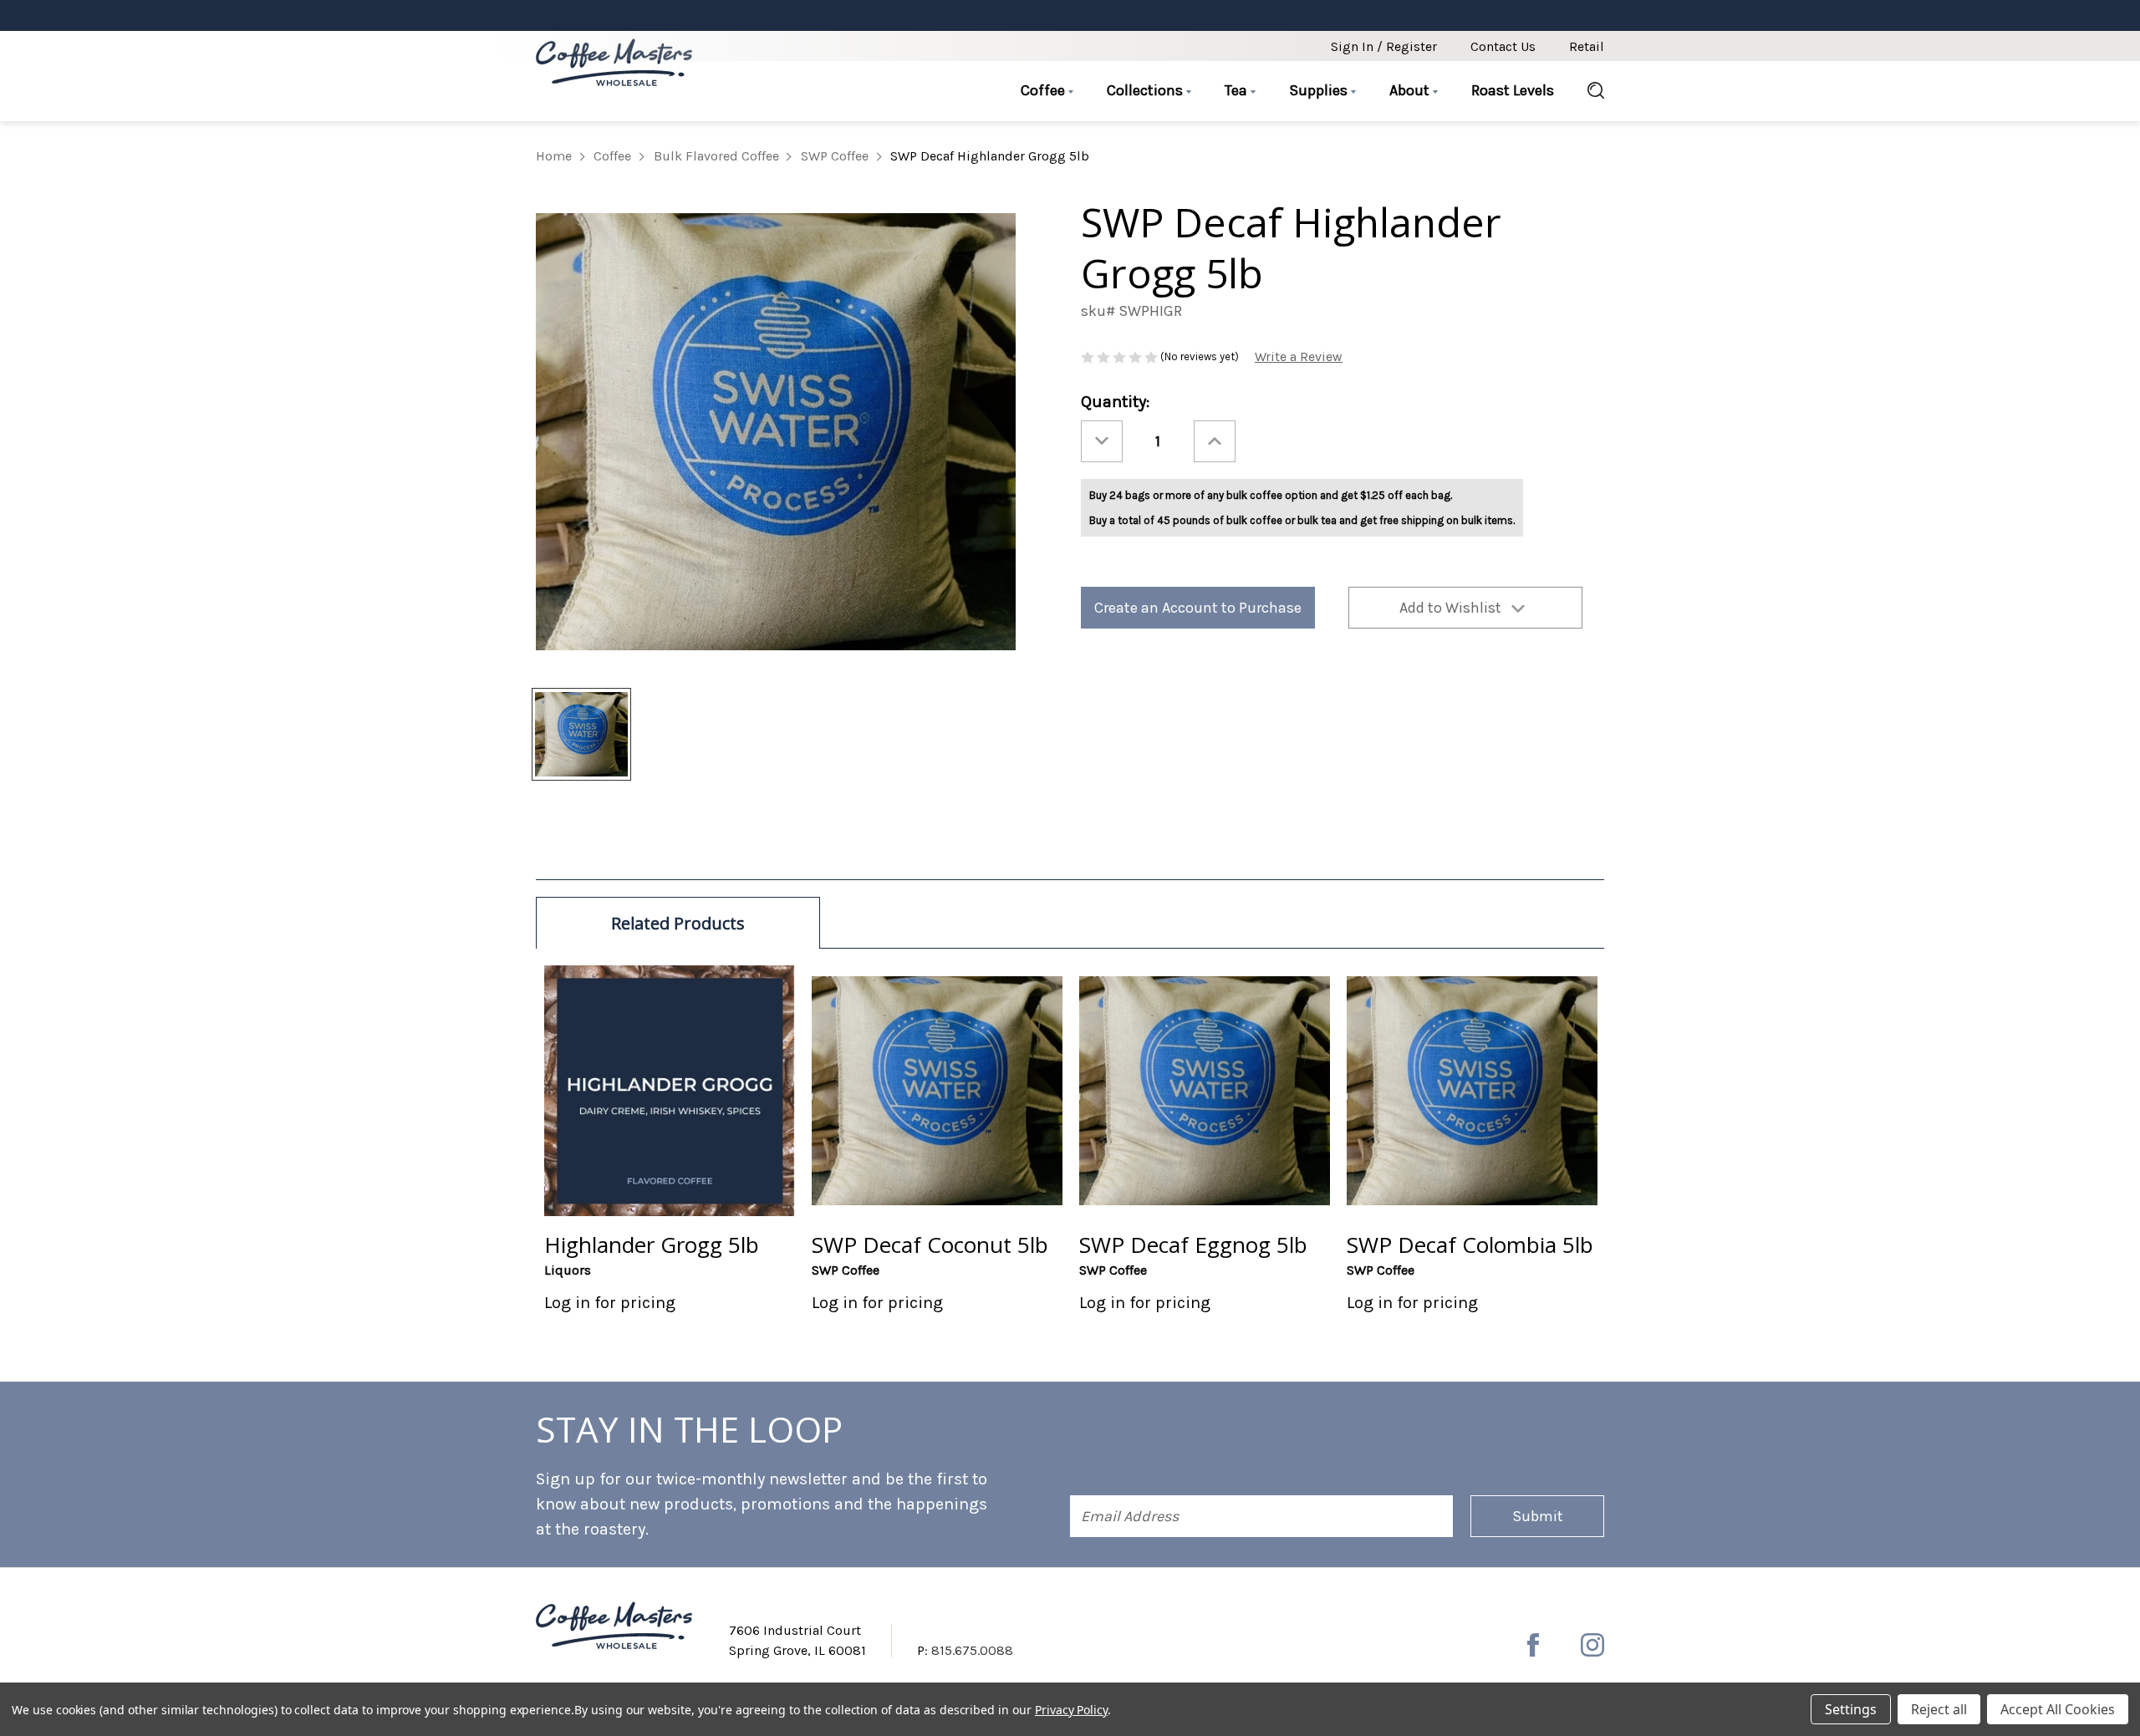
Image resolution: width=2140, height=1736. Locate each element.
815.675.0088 (972, 1650)
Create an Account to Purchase (1198, 608)
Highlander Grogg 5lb (652, 1245)
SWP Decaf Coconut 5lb (930, 1245)
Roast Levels (1513, 90)
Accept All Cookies (2058, 1709)
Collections (1146, 90)
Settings (1851, 1709)
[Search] (1587, 91)
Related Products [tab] (678, 923)
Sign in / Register (1384, 46)
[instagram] (1592, 1645)
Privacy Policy (1071, 1710)
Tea (1238, 90)
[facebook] (1533, 1645)
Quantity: (1115, 402)
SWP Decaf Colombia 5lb (1470, 1245)
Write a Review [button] (1299, 356)
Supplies (1320, 90)
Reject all (1939, 1709)
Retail (1587, 46)
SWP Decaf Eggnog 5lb (1193, 1245)
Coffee (1045, 90)
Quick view (670, 1090)
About (1411, 90)
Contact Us (1503, 46)
